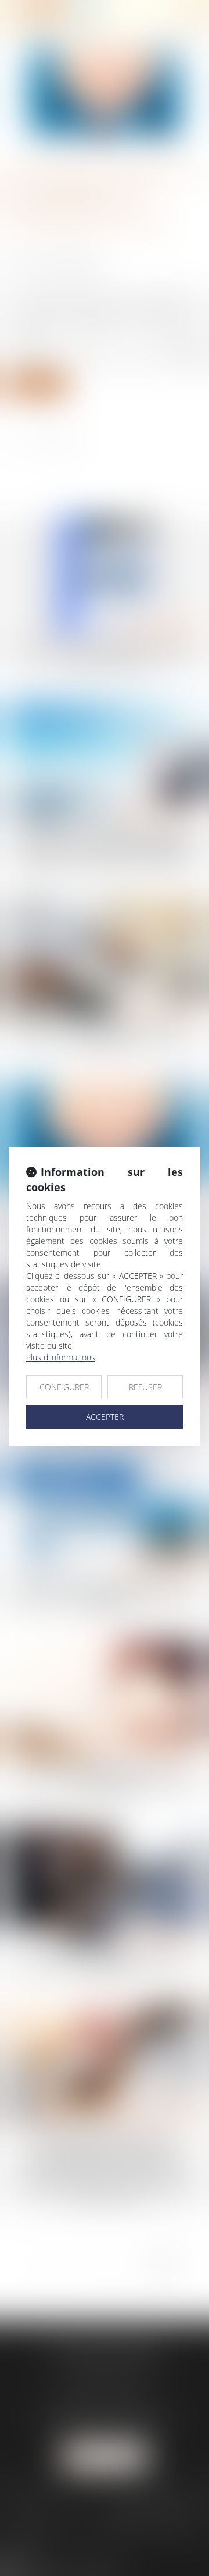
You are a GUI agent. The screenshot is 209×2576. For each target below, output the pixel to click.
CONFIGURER (64, 1387)
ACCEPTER (105, 1417)
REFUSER (145, 1387)
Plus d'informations (61, 1357)
